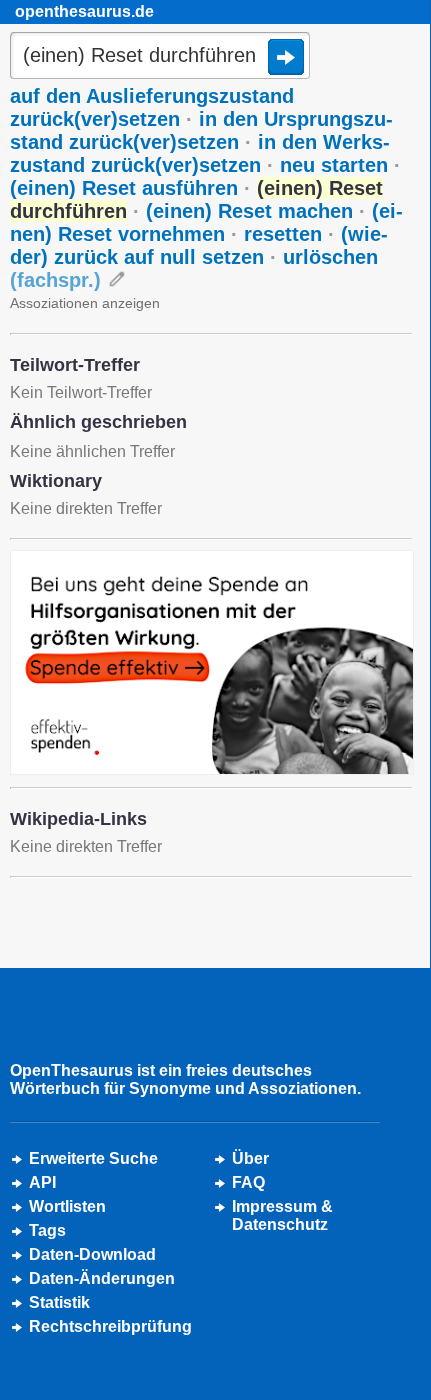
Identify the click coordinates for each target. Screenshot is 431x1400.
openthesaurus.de (84, 11)
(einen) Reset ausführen (124, 188)
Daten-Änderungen (102, 1278)
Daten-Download (92, 1254)
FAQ (248, 1182)
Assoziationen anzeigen (85, 303)
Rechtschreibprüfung (110, 1326)
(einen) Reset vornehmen (206, 222)
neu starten (334, 165)
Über (250, 1158)
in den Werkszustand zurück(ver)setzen (200, 153)
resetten (283, 234)
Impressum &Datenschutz (282, 1215)
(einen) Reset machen (249, 211)
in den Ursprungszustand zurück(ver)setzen (201, 130)
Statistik (59, 1302)
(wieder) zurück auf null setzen (199, 245)
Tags (47, 1230)
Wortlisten (67, 1206)
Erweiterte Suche (93, 1158)
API (42, 1182)
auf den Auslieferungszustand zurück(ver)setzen (152, 107)
